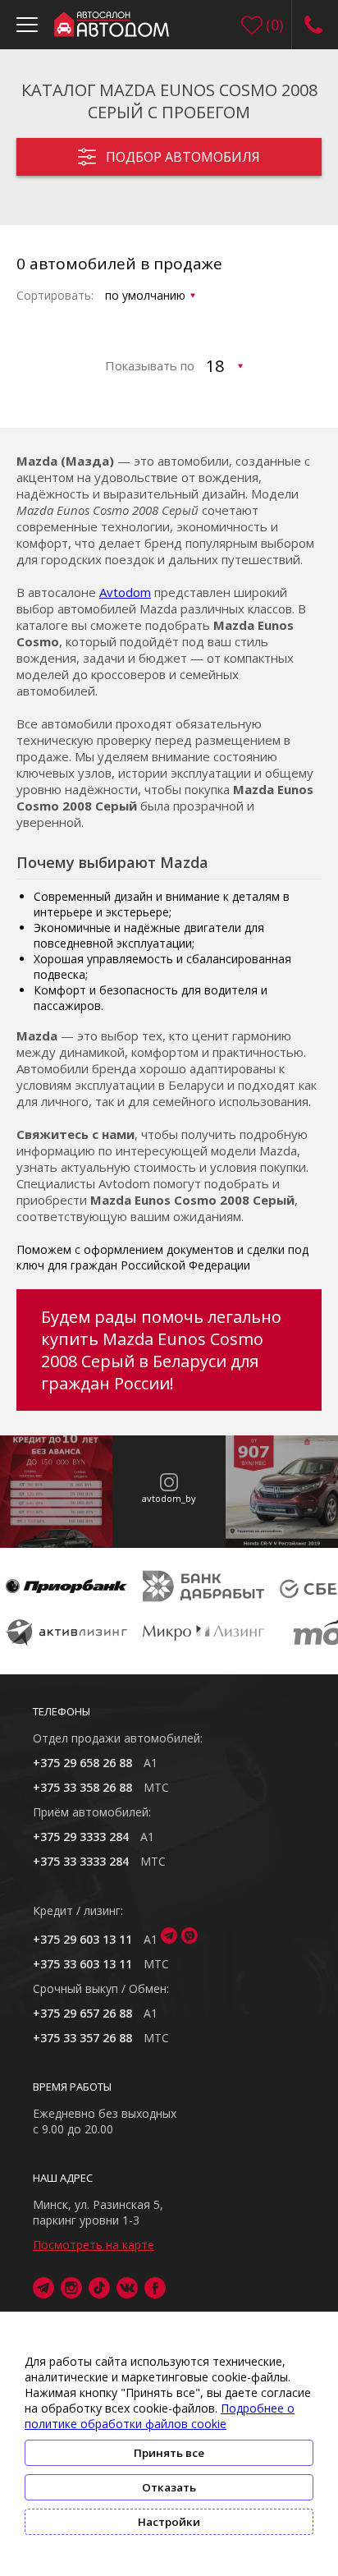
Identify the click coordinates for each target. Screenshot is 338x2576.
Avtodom (125, 592)
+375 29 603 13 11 (82, 1939)
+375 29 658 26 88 (82, 1763)
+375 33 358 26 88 (82, 1787)
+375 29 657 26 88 (82, 2013)
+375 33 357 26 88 (82, 2038)
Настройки (169, 2522)
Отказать (169, 2487)
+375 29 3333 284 (81, 1837)
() (274, 25)
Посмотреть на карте (94, 2245)
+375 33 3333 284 (81, 1861)
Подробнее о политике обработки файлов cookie (160, 2416)
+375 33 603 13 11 (82, 1964)
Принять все (169, 2453)
